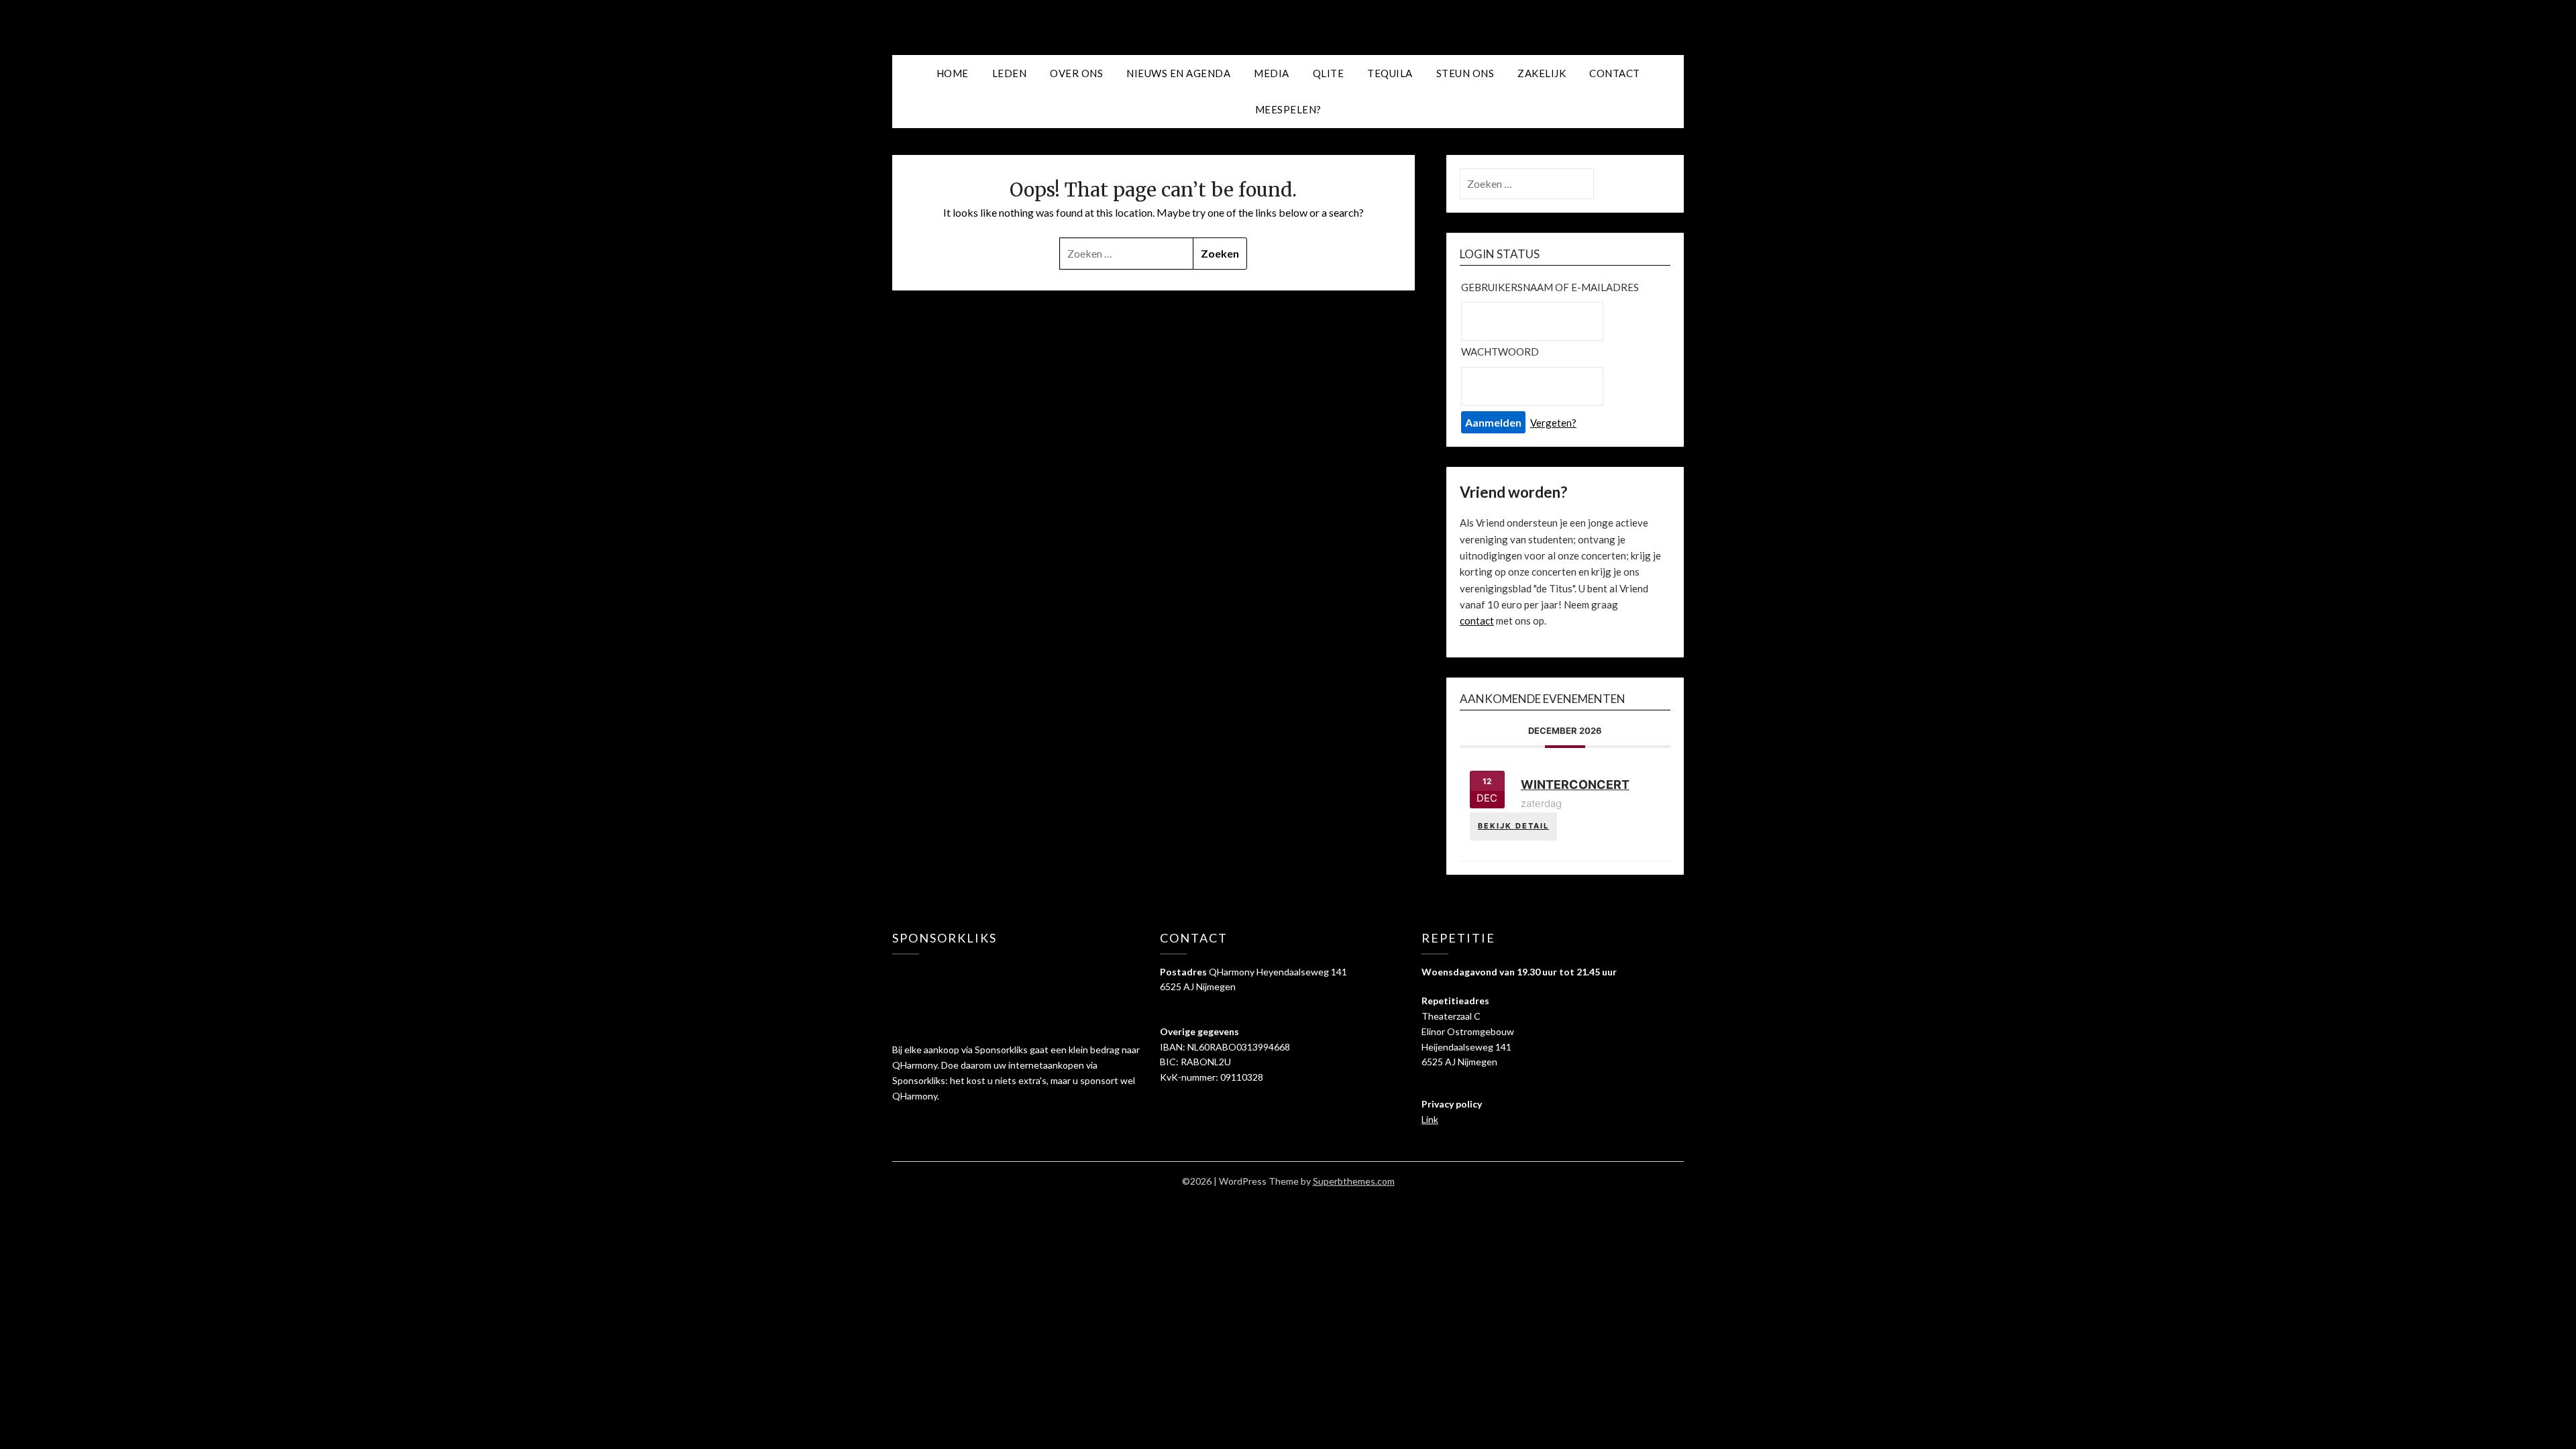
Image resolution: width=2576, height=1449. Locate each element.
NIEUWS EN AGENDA (1178, 73)
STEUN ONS (1465, 73)
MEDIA (1272, 73)
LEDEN (1010, 73)
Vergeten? (1553, 423)
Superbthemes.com (1354, 1181)
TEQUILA (1390, 73)
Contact (1615, 73)
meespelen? (1288, 109)
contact (1477, 621)
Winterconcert (1575, 785)
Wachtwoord (1500, 352)
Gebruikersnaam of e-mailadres (1550, 287)
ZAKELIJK (1542, 73)
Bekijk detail (1513, 826)
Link (1430, 1119)
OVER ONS (1076, 73)
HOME (953, 73)
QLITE (1329, 73)
